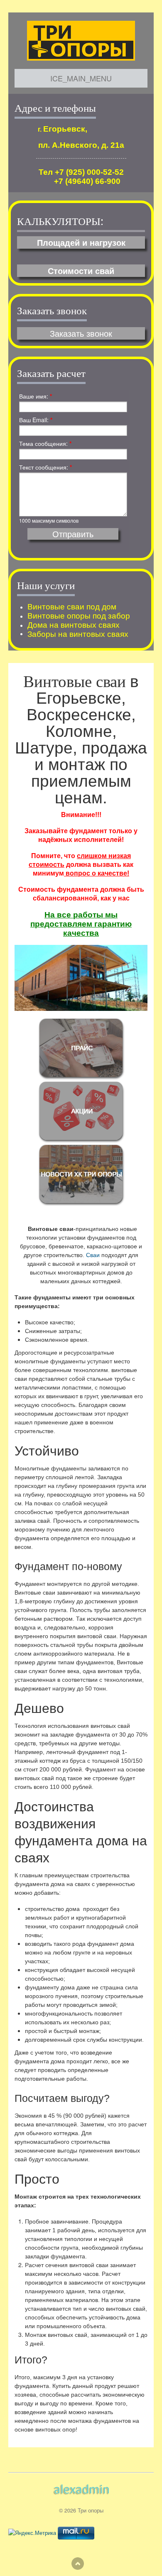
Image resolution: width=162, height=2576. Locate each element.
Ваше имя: (36, 396)
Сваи (93, 1255)
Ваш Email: (36, 420)
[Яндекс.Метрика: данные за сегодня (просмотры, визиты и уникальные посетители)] (32, 2533)
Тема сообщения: (45, 443)
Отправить (73, 534)
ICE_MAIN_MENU (81, 78)
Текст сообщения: (45, 467)
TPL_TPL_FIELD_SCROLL (78, 2564)
